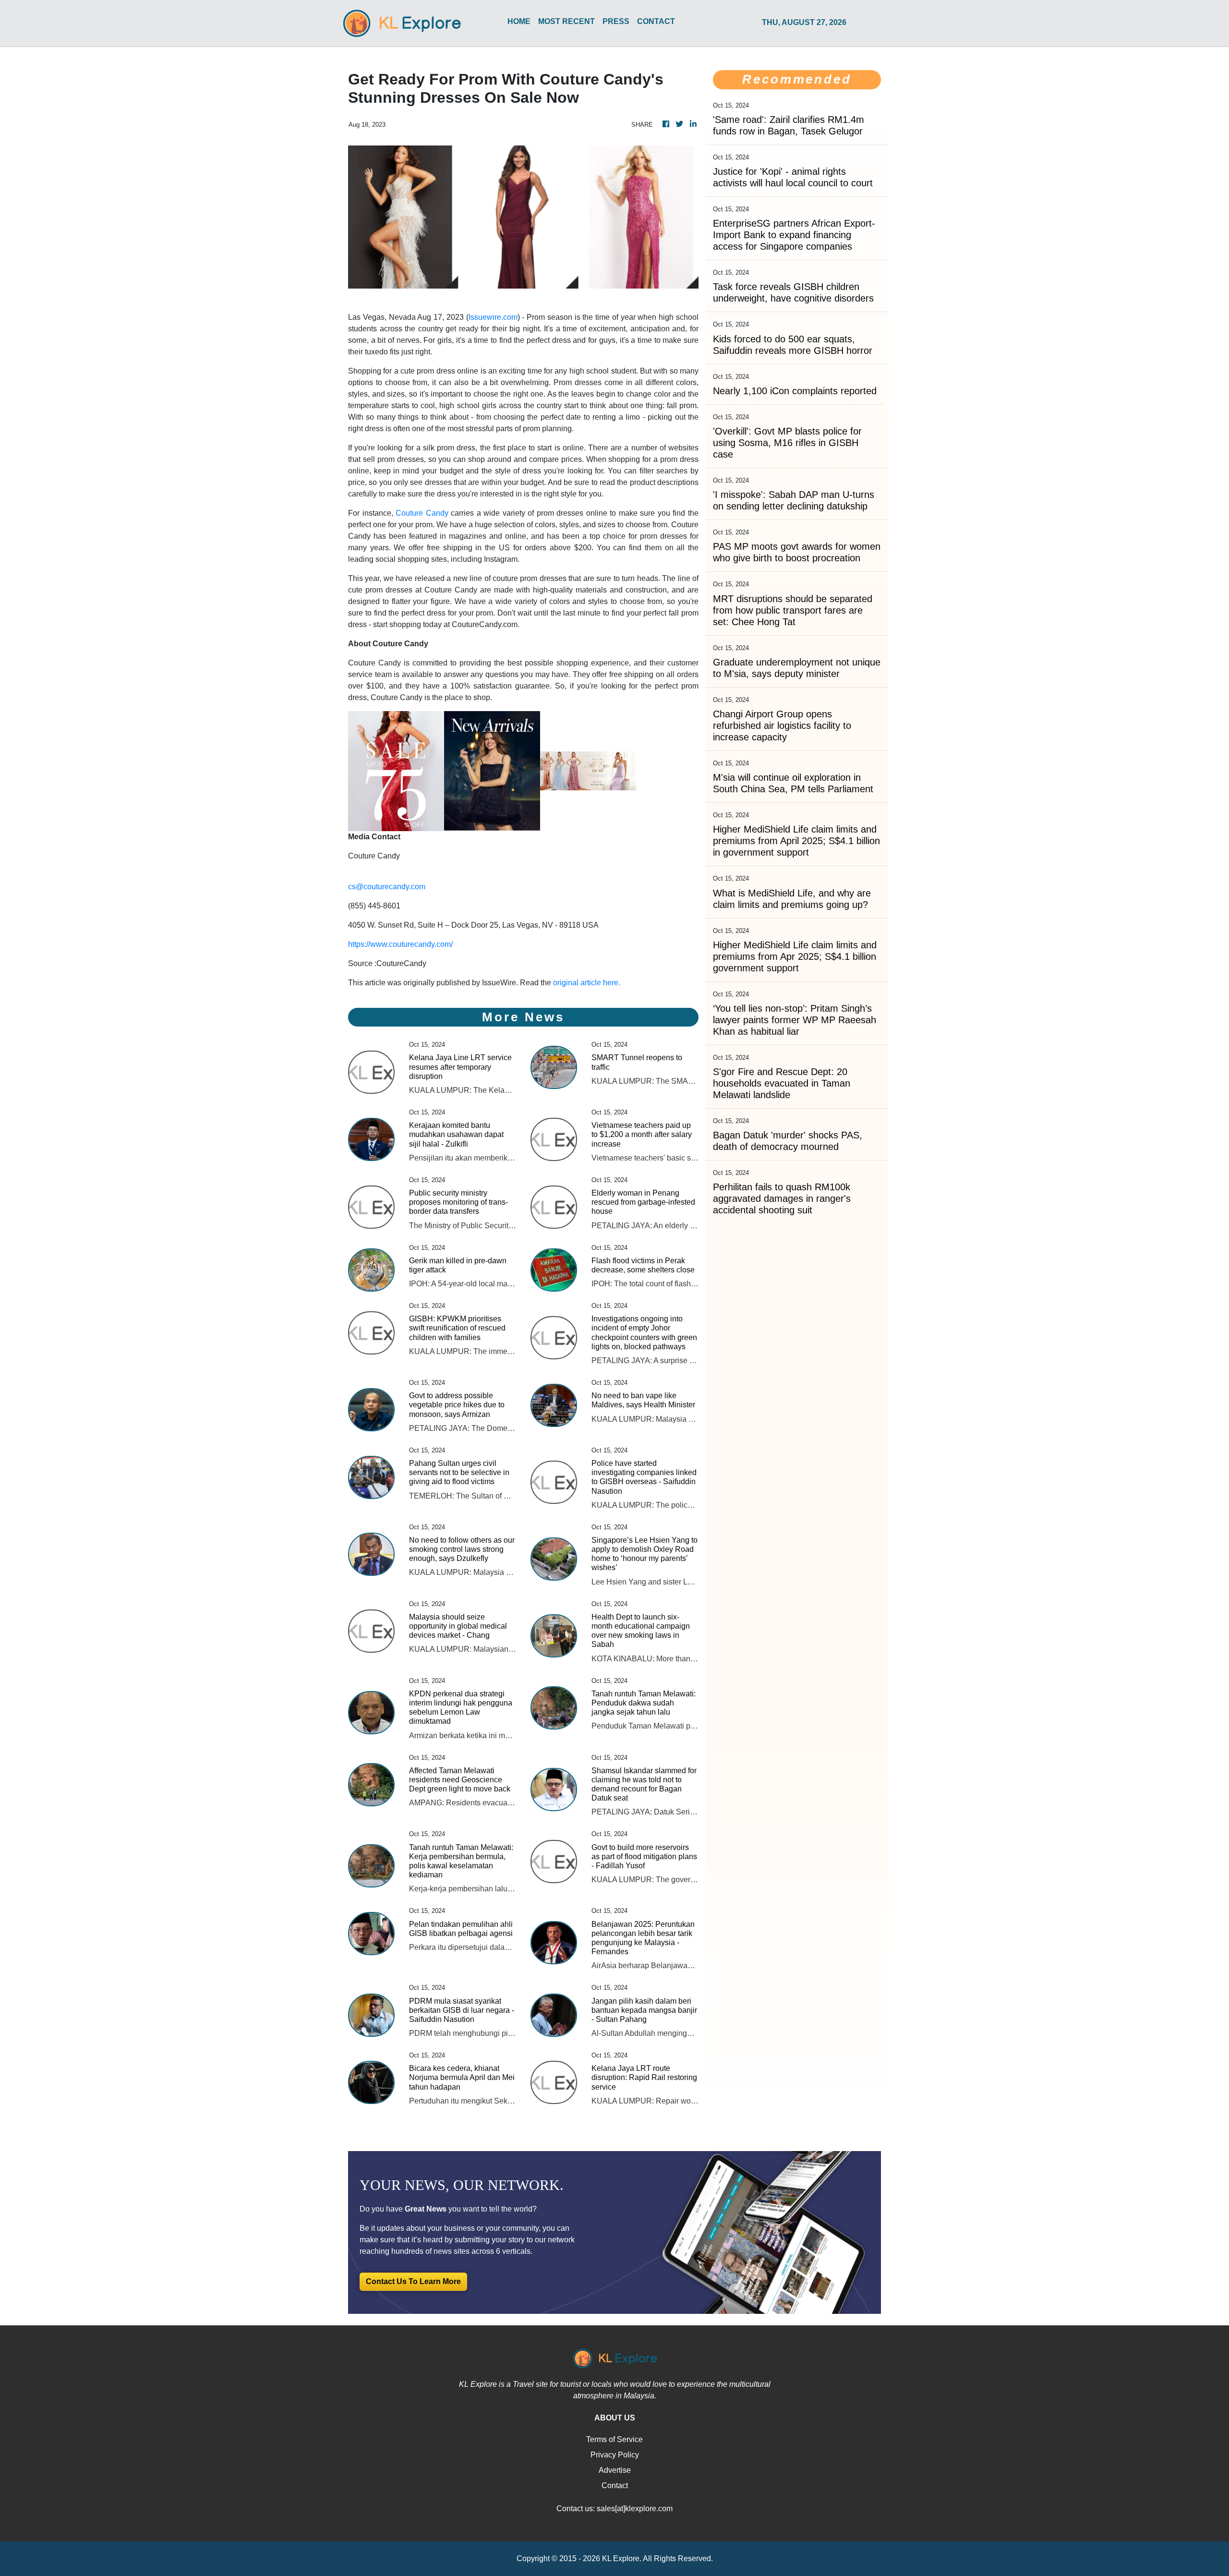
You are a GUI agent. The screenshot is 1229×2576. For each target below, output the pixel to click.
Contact (615, 2485)
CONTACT (656, 21)
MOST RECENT (566, 21)
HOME (519, 21)
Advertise (615, 2470)
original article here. (587, 983)
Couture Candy (422, 513)
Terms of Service (614, 2439)
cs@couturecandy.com (387, 887)
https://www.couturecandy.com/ (400, 944)
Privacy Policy (615, 2455)
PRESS (616, 21)
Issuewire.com (493, 317)
